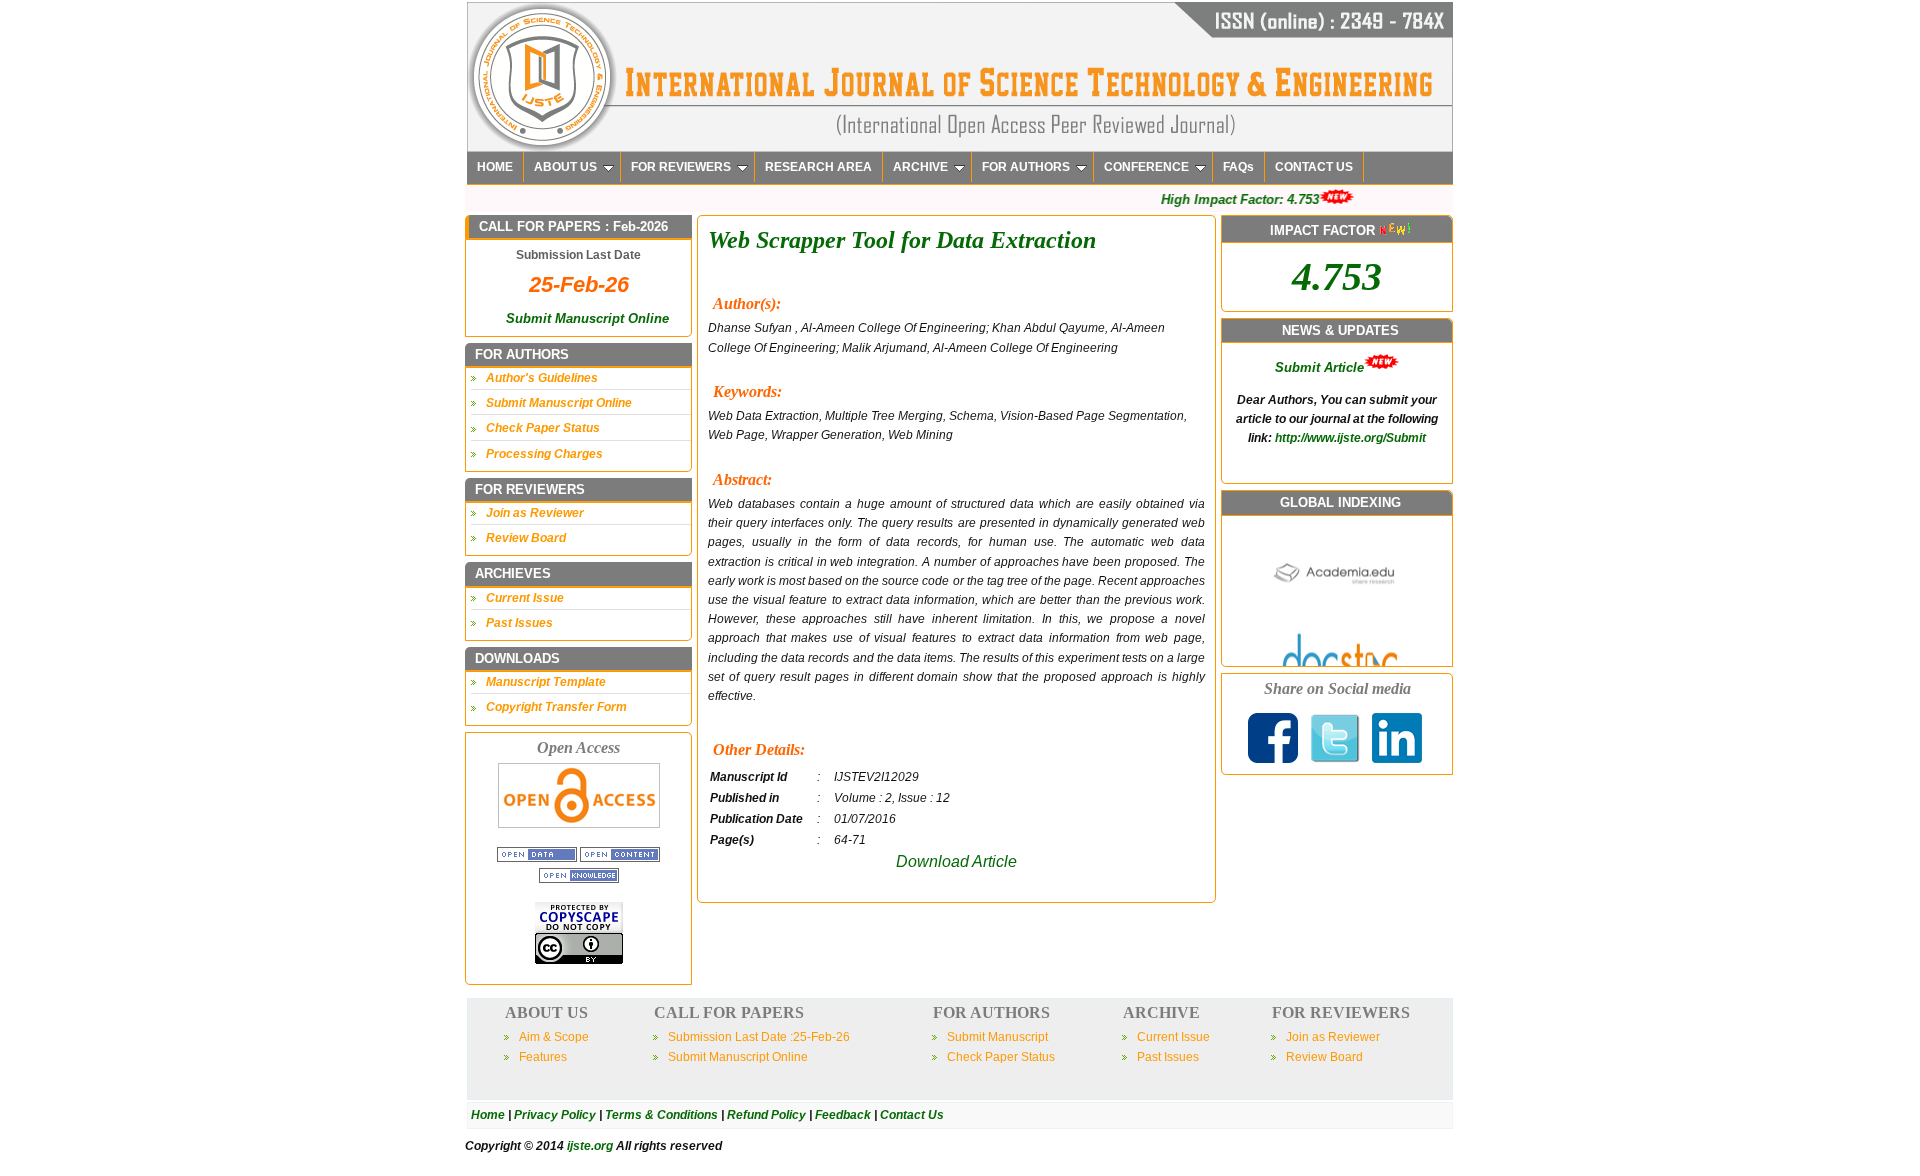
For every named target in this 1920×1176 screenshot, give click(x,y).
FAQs (1238, 167)
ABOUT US (565, 167)
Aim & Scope (554, 1037)
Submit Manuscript (997, 1037)
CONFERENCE (1146, 167)
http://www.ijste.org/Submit (1350, 375)
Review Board (526, 538)
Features (543, 1057)
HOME (495, 167)
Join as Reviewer (535, 513)
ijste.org (590, 1146)
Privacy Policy (555, 1115)
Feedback (843, 1115)
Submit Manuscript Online (587, 318)
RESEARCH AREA (818, 167)
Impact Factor (1319, 444)
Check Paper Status (543, 428)
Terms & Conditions (661, 1115)
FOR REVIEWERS (681, 167)
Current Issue (525, 598)
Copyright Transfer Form (556, 707)
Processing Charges (544, 454)
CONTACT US (1314, 167)
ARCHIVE (920, 167)
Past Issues (519, 623)
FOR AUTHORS (1026, 167)
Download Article (956, 861)
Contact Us (912, 1115)
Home (488, 1115)
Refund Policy (766, 1115)
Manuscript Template (546, 682)
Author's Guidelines (542, 378)
